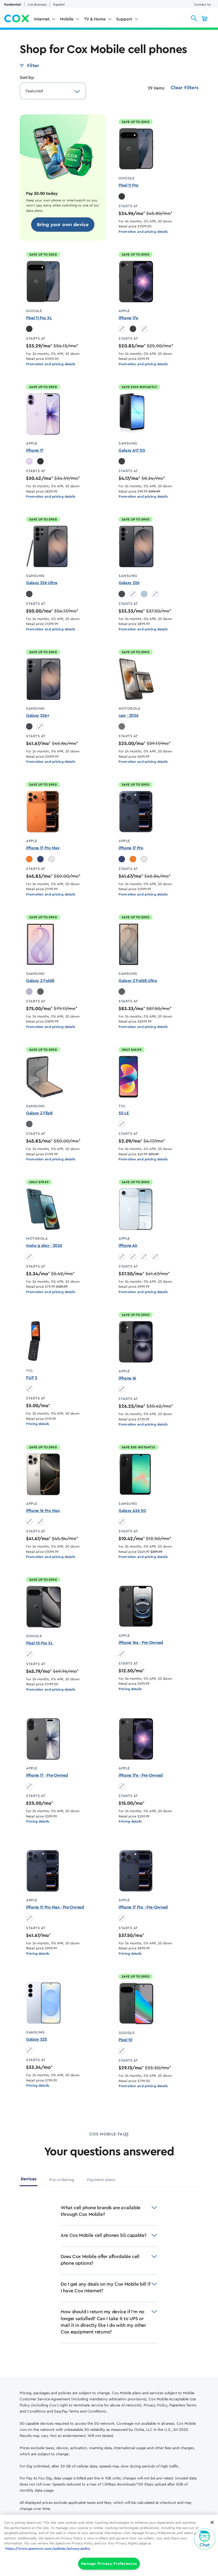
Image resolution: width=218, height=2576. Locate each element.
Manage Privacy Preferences (109, 2564)
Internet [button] (42, 19)
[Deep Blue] (40, 859)
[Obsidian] (122, 196)
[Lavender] (29, 461)
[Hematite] (122, 726)
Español (59, 5)
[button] (194, 18)
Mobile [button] (67, 19)
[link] (63, 225)
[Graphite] (40, 992)
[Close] (212, 2522)
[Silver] (52, 859)
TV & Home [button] (95, 19)
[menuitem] (45, 20)
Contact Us (202, 5)
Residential (13, 5)
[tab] (29, 2181)
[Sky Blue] (144, 594)
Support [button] (124, 19)
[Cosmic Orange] (29, 859)
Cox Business (37, 5)
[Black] (133, 329)
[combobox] (48, 91)
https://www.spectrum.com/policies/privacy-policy (48, 2549)
